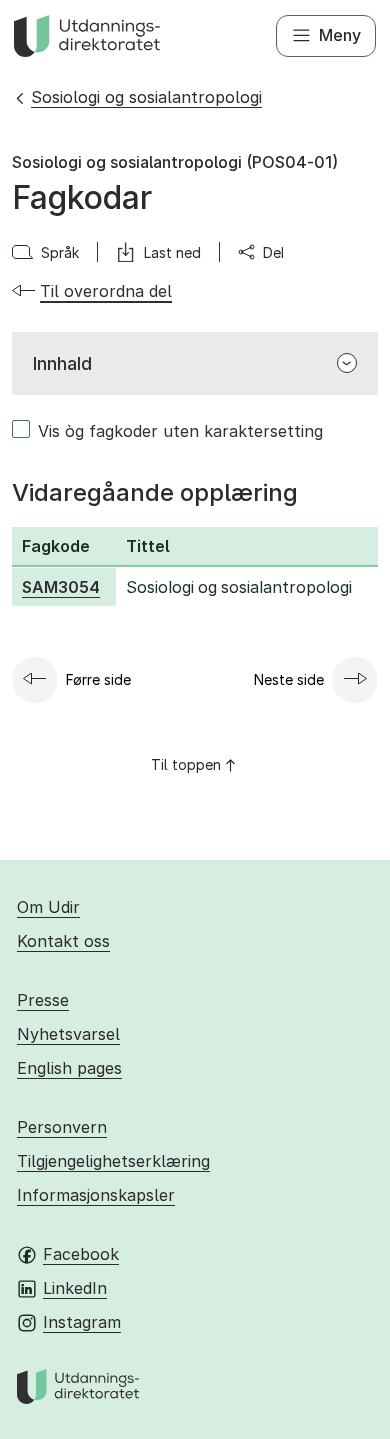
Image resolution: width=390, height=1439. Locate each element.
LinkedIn (75, 1288)
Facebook (81, 1254)
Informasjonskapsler (96, 1195)
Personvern (62, 1127)
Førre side (98, 679)
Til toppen (186, 764)
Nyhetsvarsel (68, 1034)
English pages (69, 1068)
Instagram (82, 1322)
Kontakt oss (63, 941)
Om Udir (48, 907)
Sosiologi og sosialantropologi (146, 97)
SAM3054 (61, 587)
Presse (43, 1000)
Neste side (289, 679)
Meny (340, 35)
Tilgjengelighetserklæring (113, 1161)
